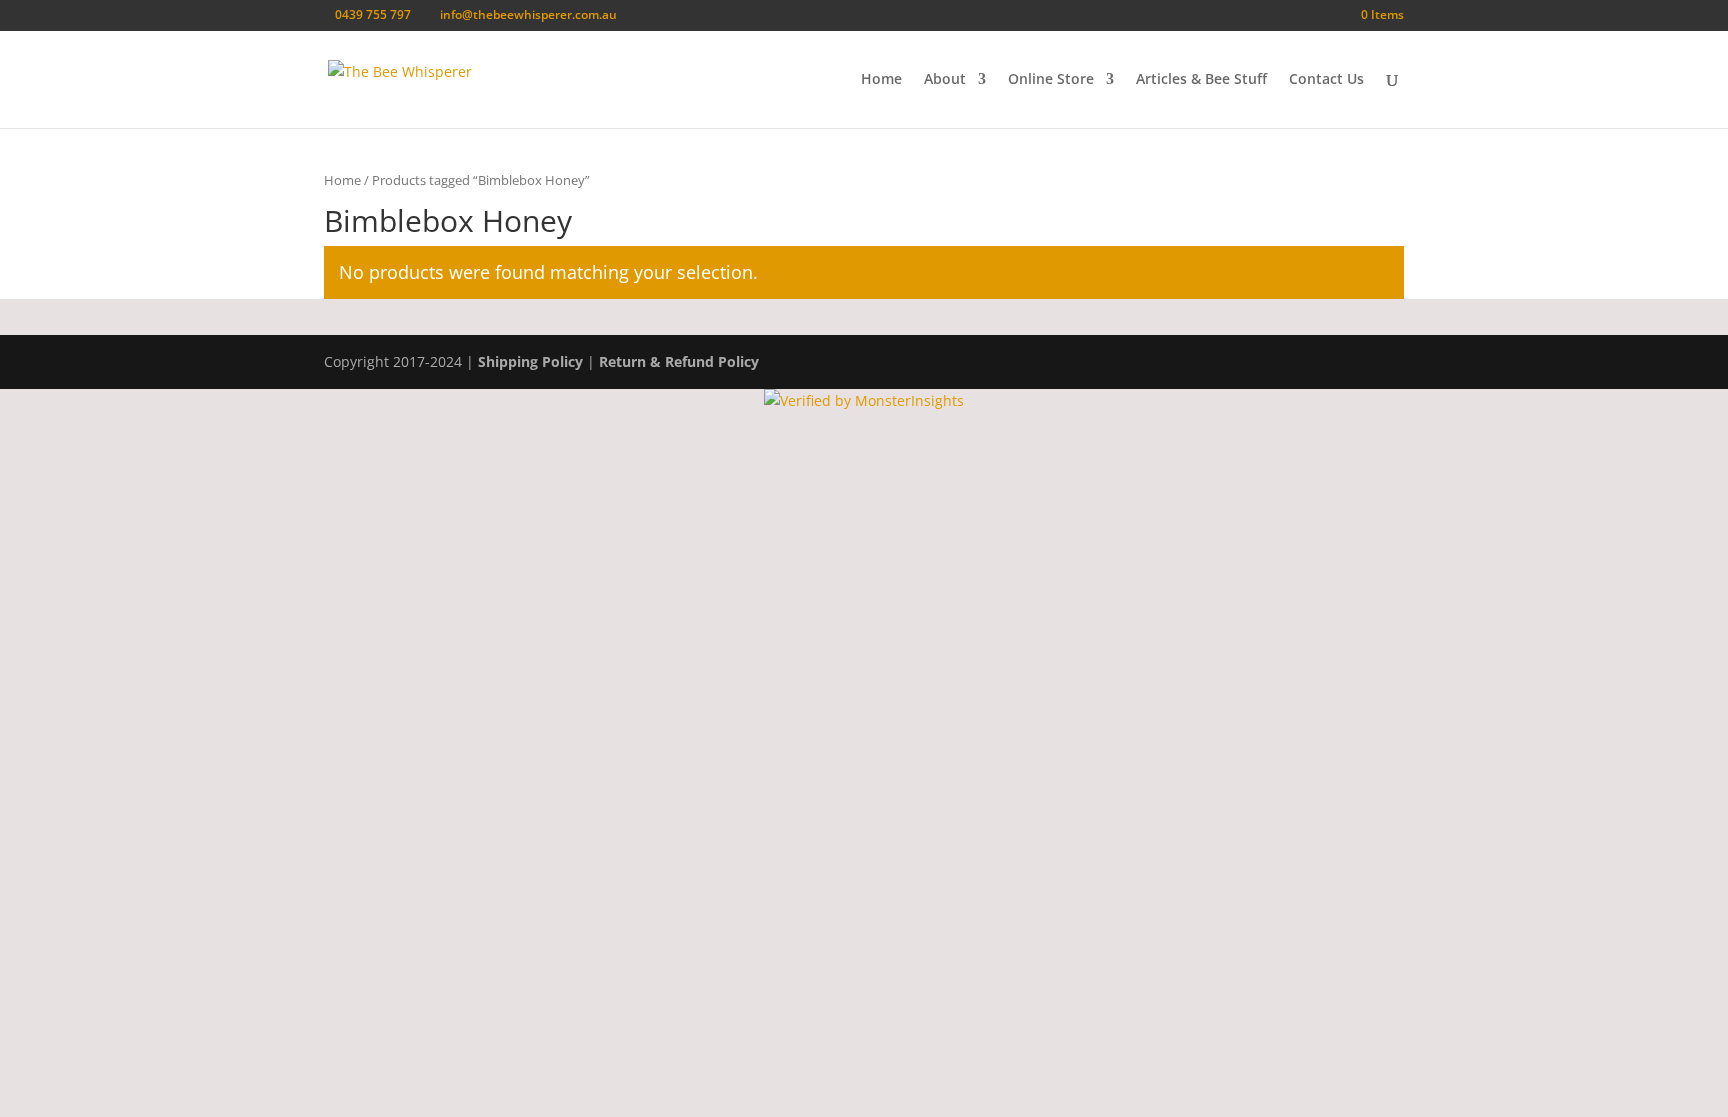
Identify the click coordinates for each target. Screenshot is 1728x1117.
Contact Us (1326, 80)
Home (881, 80)
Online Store (1051, 80)
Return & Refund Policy (679, 361)
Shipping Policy (530, 361)
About (945, 80)
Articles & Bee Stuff (1201, 80)
